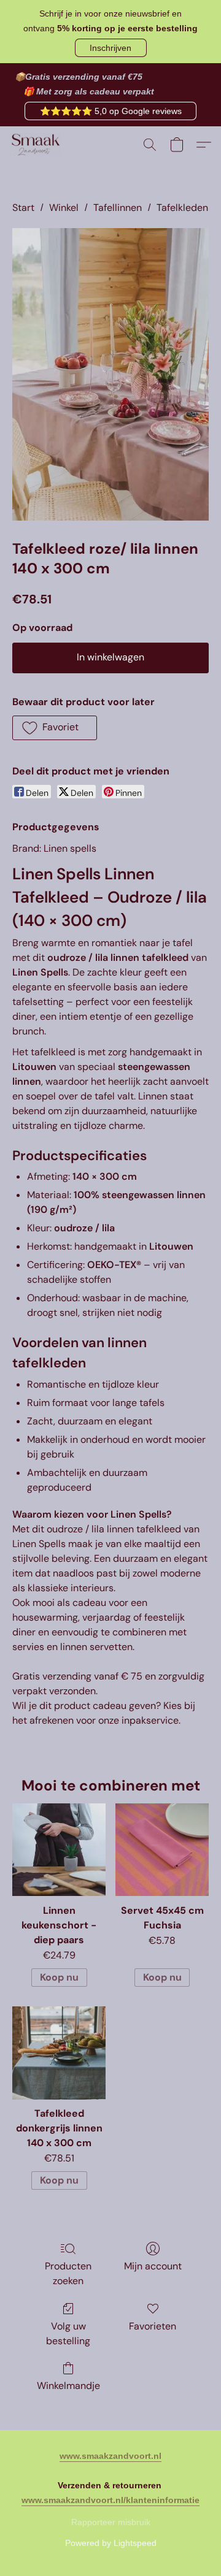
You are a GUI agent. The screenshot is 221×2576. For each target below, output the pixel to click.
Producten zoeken (68, 2273)
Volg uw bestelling (68, 2333)
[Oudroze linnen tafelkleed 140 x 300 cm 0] (110, 374)
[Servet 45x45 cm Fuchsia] (162, 1850)
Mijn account (153, 2266)
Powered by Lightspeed (111, 2543)
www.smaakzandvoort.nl (110, 2456)
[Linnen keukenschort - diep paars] (59, 1850)
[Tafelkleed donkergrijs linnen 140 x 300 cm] (59, 2053)
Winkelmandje (68, 2386)
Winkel (64, 208)
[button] (111, 48)
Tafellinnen (118, 208)
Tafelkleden (182, 208)
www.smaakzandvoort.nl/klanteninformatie (110, 2500)
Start (23, 208)
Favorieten (153, 2326)
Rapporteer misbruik (111, 2522)
